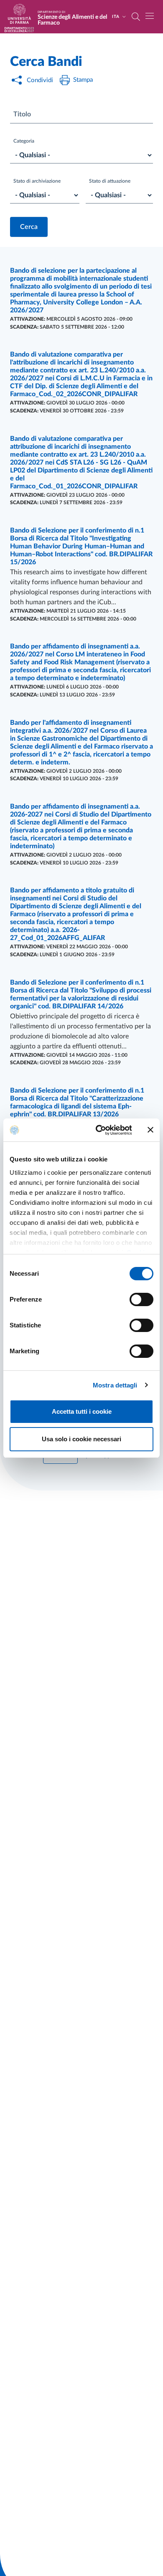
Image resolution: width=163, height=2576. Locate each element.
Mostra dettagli (115, 1385)
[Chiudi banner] (150, 1130)
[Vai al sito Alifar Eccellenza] (19, 30)
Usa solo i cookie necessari (81, 1439)
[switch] (141, 1299)
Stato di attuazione (110, 181)
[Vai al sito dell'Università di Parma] (22, 17)
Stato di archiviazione (37, 181)
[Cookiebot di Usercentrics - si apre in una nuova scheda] (99, 1130)
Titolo (22, 114)
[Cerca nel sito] (136, 17)
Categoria (24, 141)
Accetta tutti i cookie (82, 1411)
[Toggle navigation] (150, 16)
